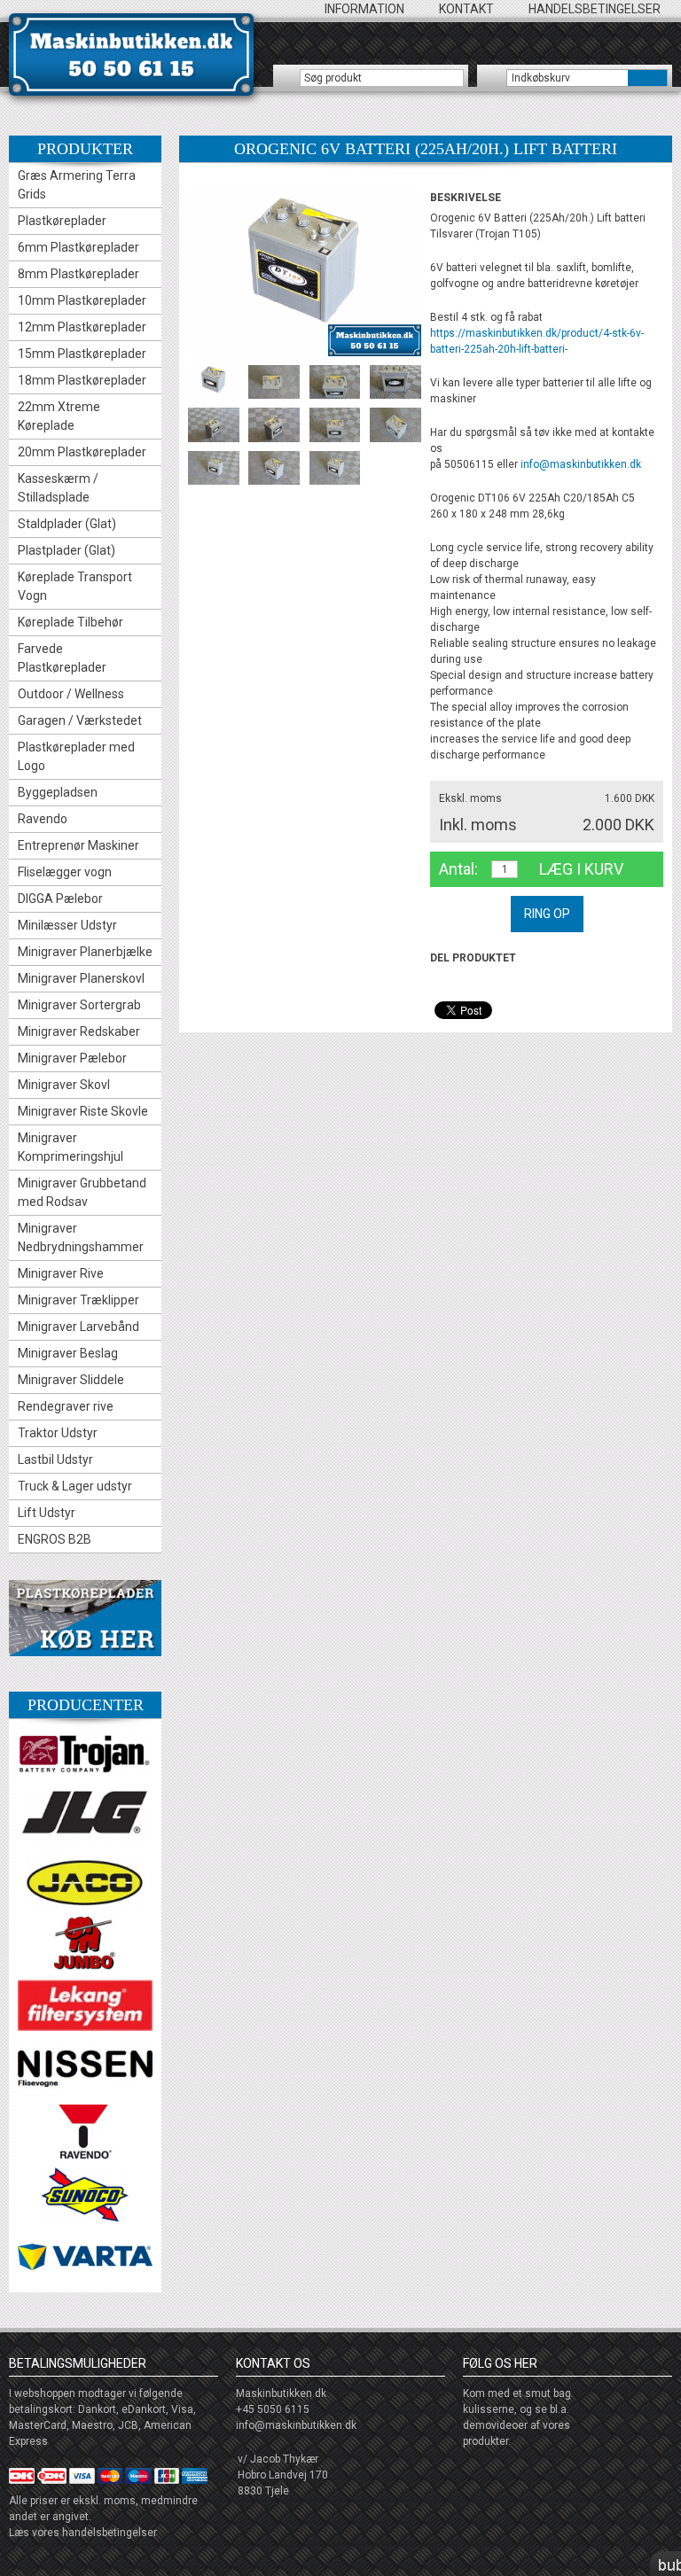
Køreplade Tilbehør (70, 622)
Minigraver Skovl (64, 1085)
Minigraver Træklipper (78, 1300)
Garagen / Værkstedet (80, 720)
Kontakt (466, 9)
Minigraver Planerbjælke (85, 952)
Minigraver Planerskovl (81, 978)
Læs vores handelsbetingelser (83, 2533)
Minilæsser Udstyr (67, 925)
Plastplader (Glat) (67, 550)
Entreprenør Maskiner (78, 845)
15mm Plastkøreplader (82, 354)
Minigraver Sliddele (71, 1380)
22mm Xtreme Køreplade (59, 416)
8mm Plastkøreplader (78, 274)
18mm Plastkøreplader (82, 380)
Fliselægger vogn (65, 872)
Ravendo (43, 819)
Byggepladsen (58, 792)
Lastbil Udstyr (55, 1459)
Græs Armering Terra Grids (77, 185)
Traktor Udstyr (58, 1433)
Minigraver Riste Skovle (83, 1111)
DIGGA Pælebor (60, 899)
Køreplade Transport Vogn (75, 586)
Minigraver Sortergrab (79, 1005)
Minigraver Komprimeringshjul (70, 1147)
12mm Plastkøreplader (82, 327)
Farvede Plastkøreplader (62, 658)
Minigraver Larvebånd (78, 1327)
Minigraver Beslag (68, 1353)
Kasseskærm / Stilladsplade (58, 488)
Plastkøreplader (62, 221)
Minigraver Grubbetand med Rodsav (82, 1192)
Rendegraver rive (66, 1406)
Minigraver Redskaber (79, 1031)
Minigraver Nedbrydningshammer (81, 1237)
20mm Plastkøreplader (82, 452)
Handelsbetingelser (595, 9)
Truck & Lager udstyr (75, 1486)
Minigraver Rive (61, 1273)
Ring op (547, 914)
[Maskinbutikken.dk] (131, 54)
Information (364, 9)
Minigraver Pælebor (72, 1058)
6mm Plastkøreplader (78, 247)
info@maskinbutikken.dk (581, 464)
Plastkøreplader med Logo (76, 756)
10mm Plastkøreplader (82, 300)
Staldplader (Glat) (67, 524)
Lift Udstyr (47, 1513)
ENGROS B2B (55, 1539)
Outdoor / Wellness (71, 694)
